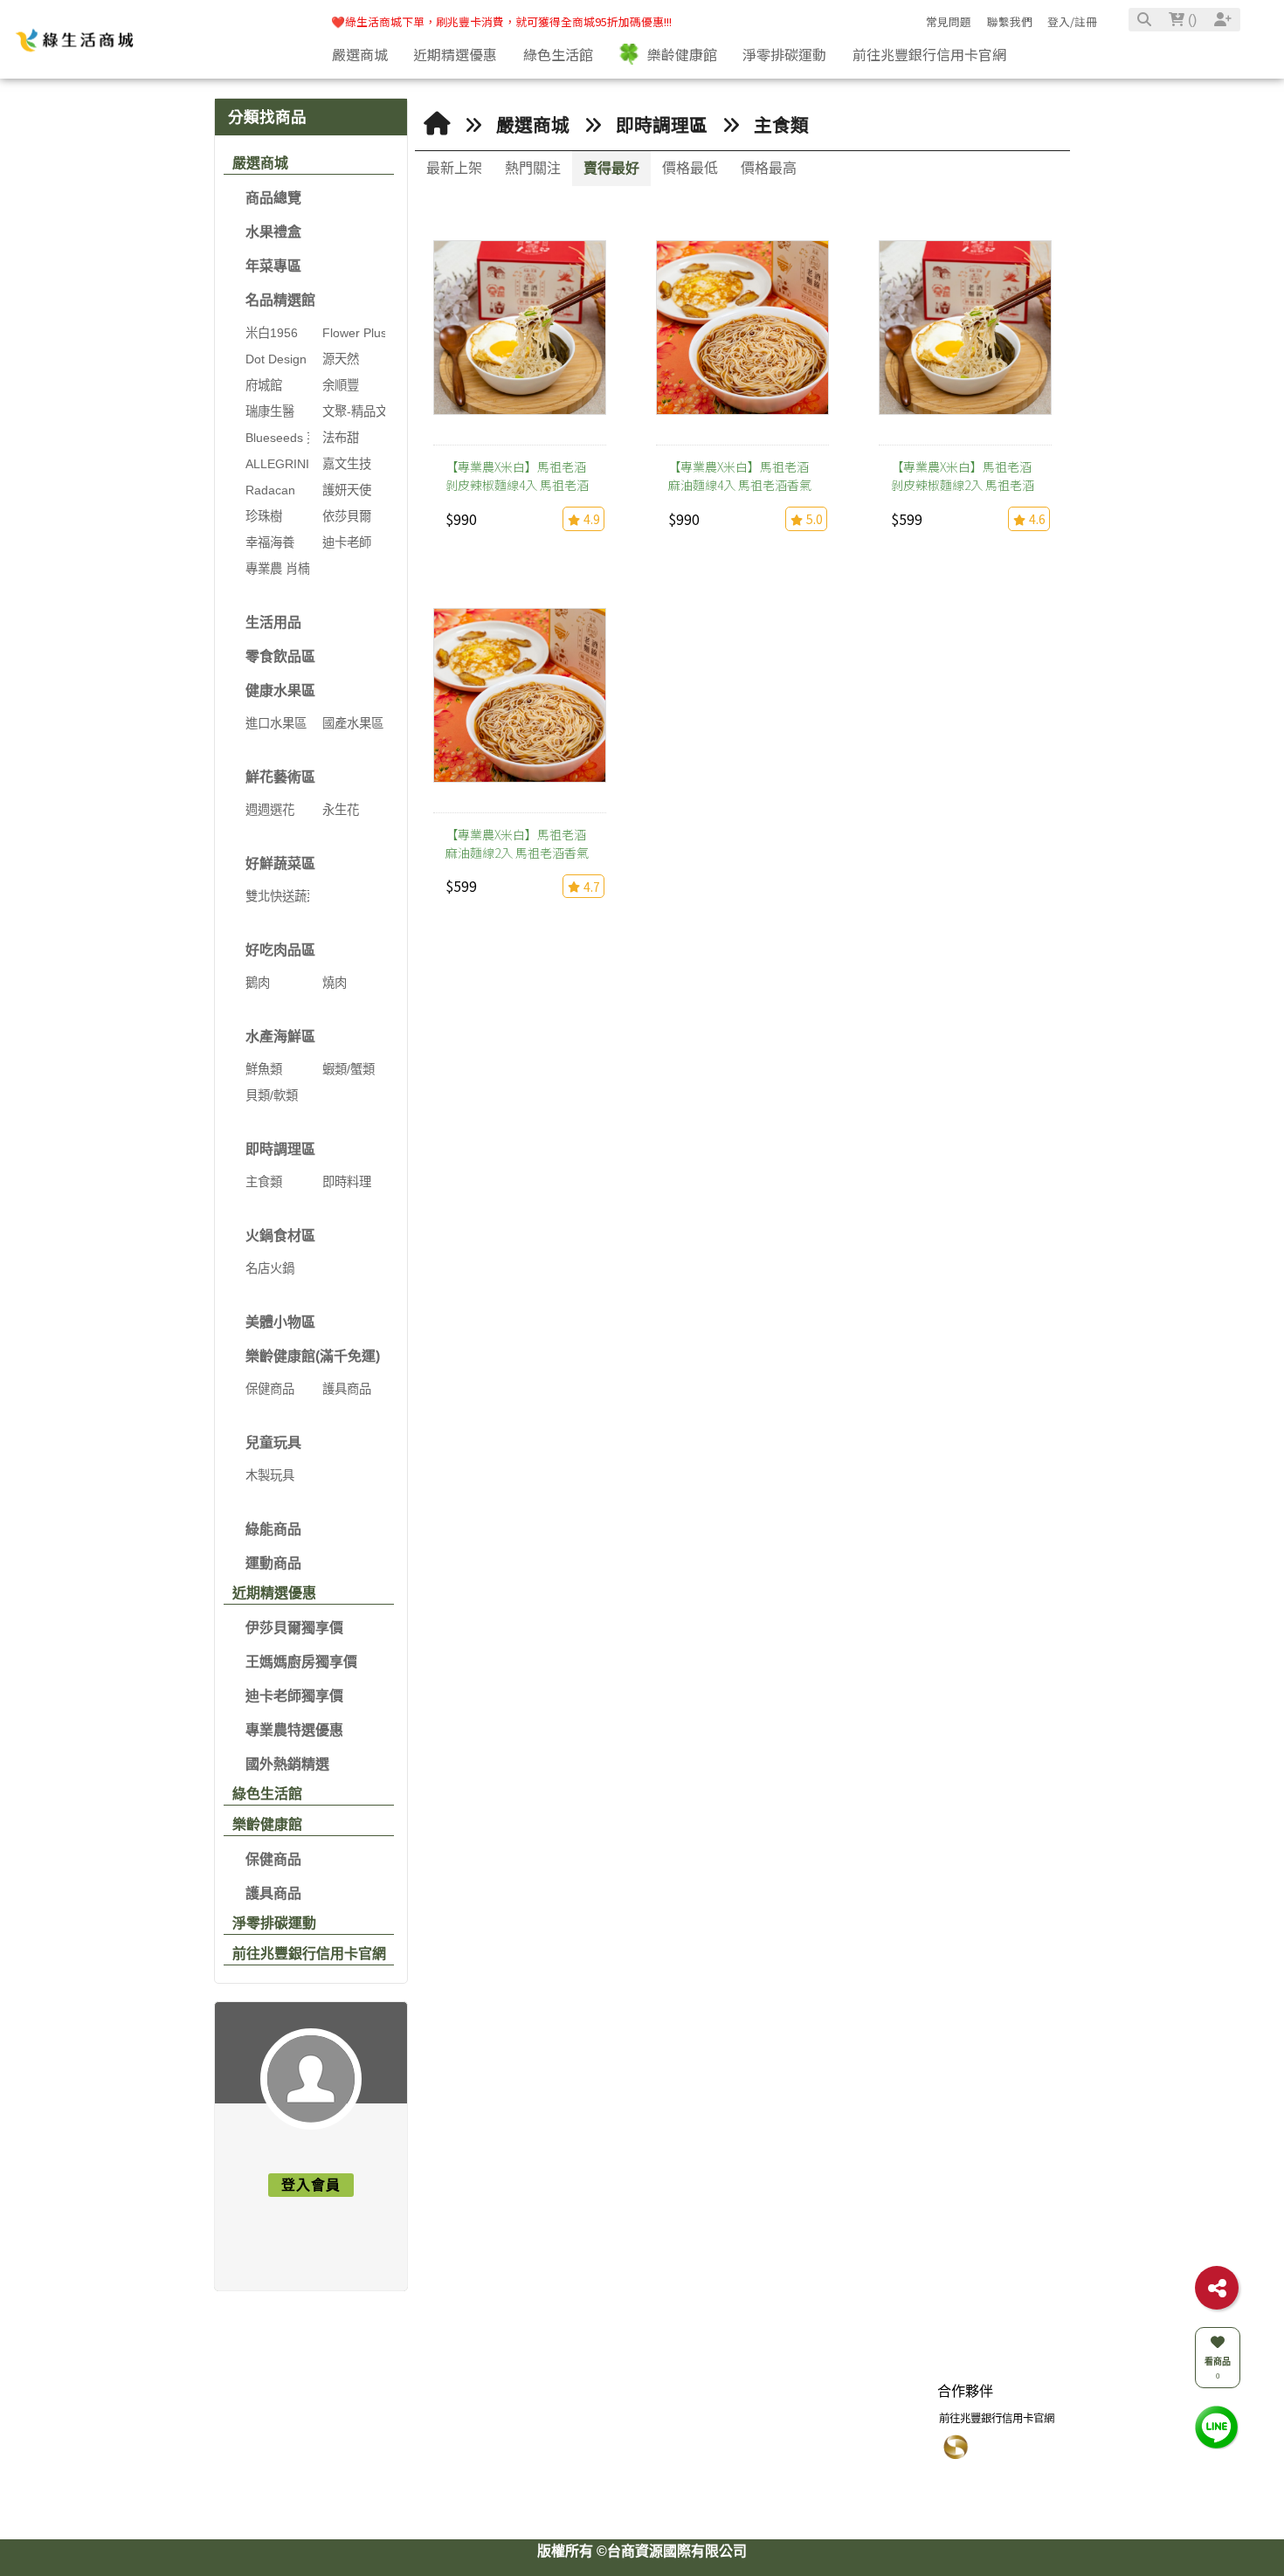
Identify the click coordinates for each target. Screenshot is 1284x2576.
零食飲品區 (280, 656)
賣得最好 (611, 168)
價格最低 (690, 168)
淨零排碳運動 (274, 1923)
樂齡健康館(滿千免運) (313, 1356)
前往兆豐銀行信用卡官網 (309, 1954)
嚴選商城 (260, 163)
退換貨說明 (843, 2437)
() (1191, 20)
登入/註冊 (1072, 21)
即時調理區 (280, 1149)
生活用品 (273, 622)
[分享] (1217, 2288)
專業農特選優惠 (294, 1730)
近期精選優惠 (274, 1593)
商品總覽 (273, 198)
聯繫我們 (1010, 21)
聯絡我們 (597, 2409)
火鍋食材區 (280, 1236)
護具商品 (273, 1893)
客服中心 (843, 2409)
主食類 (781, 125)
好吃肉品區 (280, 950)
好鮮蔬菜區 (280, 863)
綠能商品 (273, 1529)
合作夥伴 (965, 2409)
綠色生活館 (267, 1794)
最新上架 (454, 168)
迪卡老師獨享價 (294, 1696)
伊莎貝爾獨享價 (294, 1628)
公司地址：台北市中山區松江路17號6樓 (663, 2481)
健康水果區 (280, 691)
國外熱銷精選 (287, 1764)
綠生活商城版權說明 (463, 2437)
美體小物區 (280, 1322)
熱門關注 (533, 168)
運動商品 (273, 1563)
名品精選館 (280, 300)
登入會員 (311, 2185)
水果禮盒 (273, 232)
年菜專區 (273, 266)
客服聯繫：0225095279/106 (638, 2437)
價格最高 (769, 168)
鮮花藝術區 (280, 777)
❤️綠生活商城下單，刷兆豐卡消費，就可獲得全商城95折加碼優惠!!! (501, 21)
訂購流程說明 (848, 2459)
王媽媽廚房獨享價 (301, 1662)
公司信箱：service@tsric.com (640, 2459)
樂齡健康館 (267, 1824)
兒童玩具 (273, 1443)
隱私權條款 (843, 2481)
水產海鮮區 (280, 1036)
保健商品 (273, 1859)
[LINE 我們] (1217, 2426)
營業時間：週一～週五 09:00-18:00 (653, 2503)
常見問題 (949, 21)
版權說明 (442, 2409)
